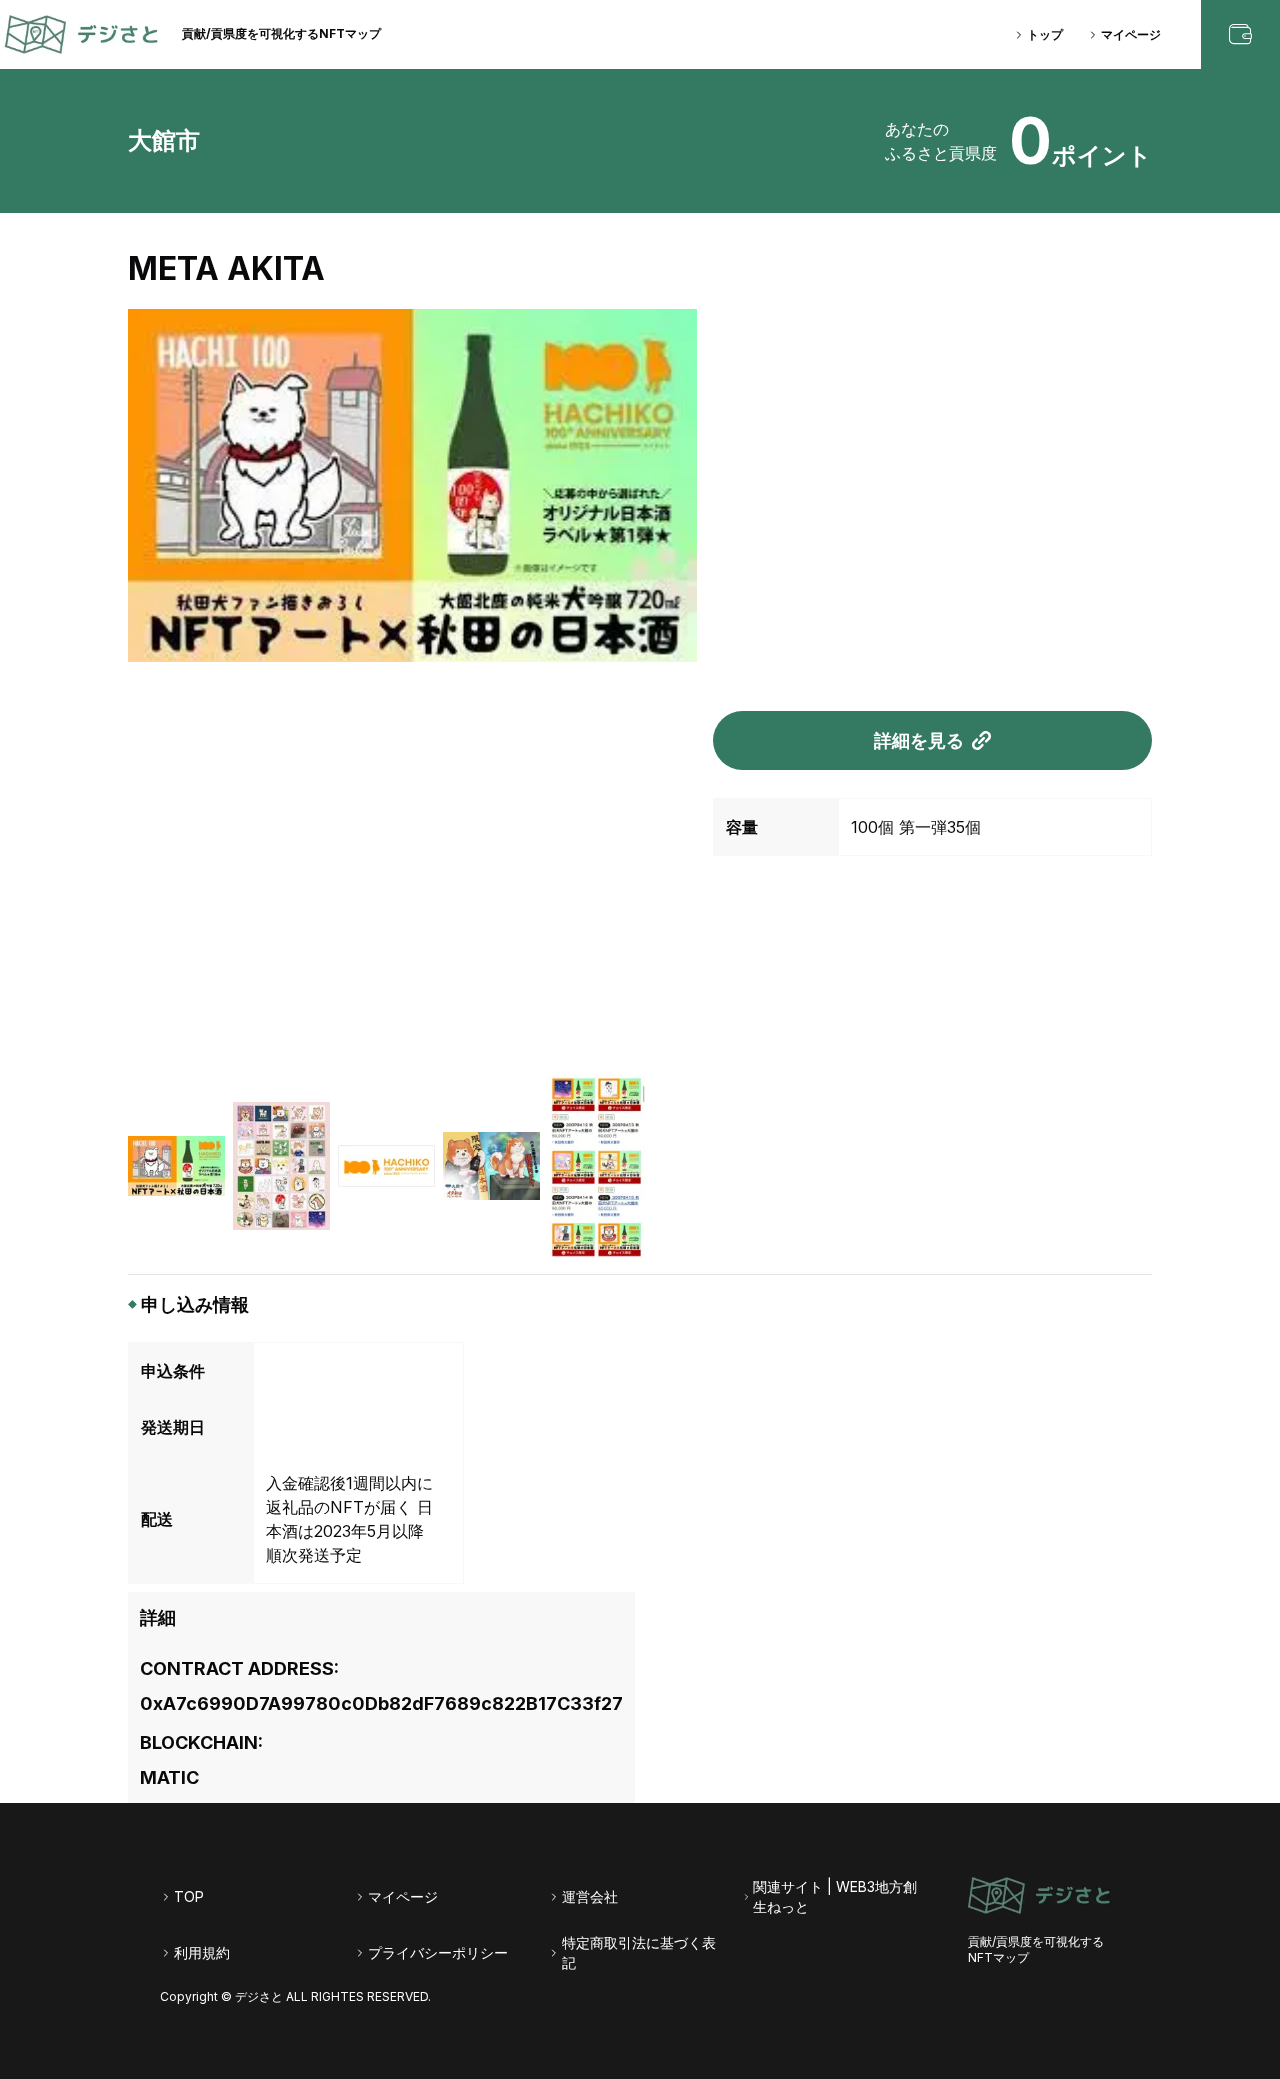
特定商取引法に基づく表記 (639, 1952)
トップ (1045, 34)
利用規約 (202, 1952)
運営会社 (590, 1896)
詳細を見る (919, 740)
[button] (176, 1166)
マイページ (1131, 34)
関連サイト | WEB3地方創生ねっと (835, 1896)
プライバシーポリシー (438, 1952)
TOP (189, 1896)
